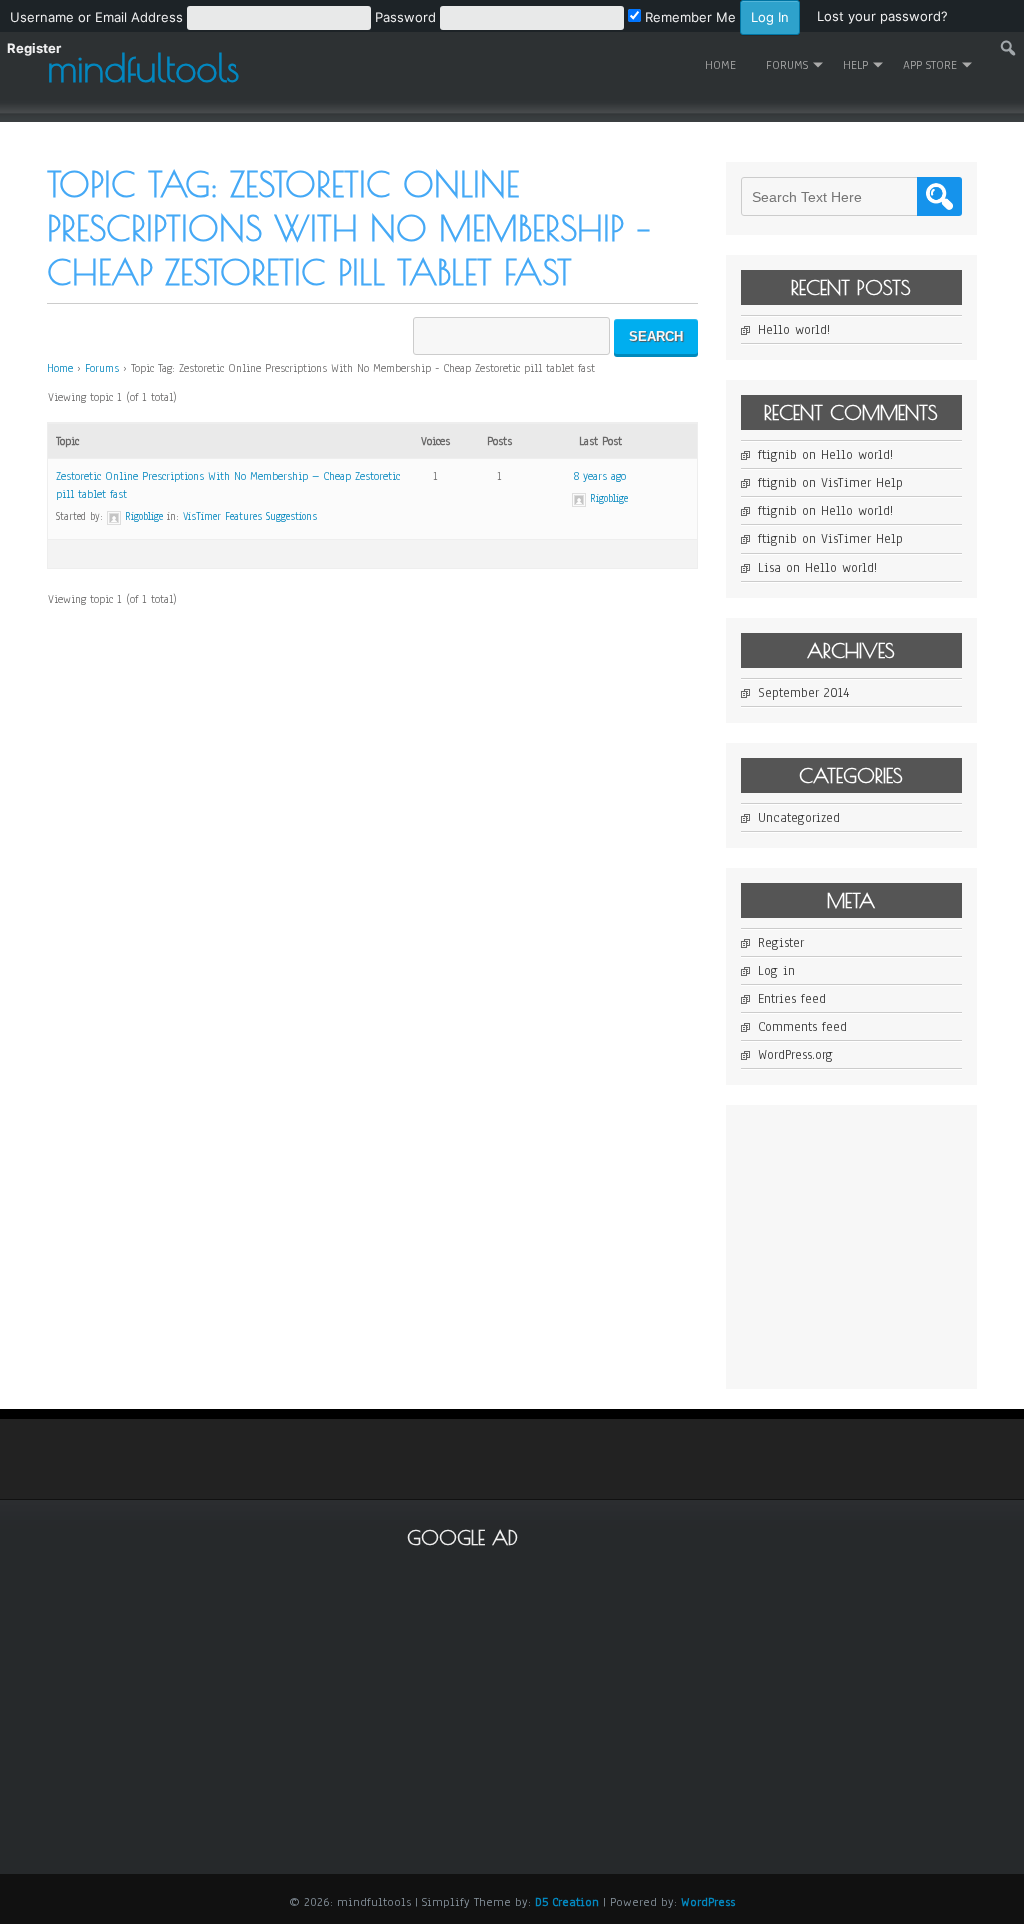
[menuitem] (405, 16)
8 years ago (600, 476)
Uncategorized (799, 818)
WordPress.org (795, 1055)
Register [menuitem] (34, 48)
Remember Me (688, 17)
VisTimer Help (862, 483)
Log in (776, 971)
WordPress (708, 1902)
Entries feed (792, 999)
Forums (102, 368)
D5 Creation (567, 1902)
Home (720, 65)
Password (405, 17)
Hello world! (794, 330)
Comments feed (802, 1027)
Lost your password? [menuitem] (882, 16)
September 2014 (803, 693)
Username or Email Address (96, 17)
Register (781, 943)
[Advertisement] (882, 1245)
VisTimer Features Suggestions (250, 516)
